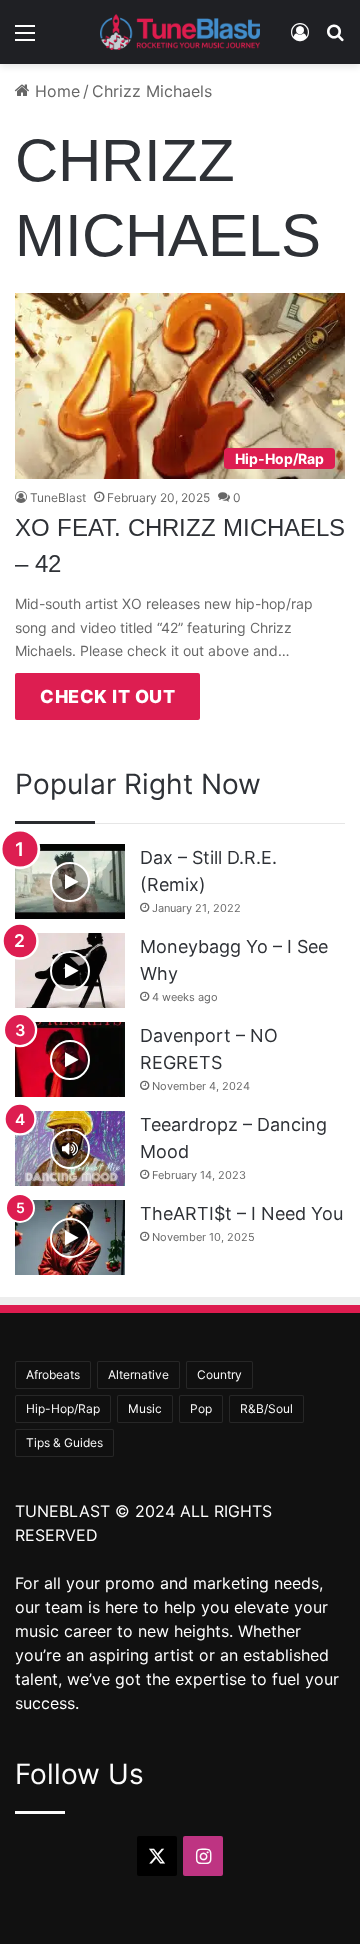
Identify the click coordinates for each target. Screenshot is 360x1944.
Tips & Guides (64, 1442)
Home (55, 91)
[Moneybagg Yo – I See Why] (70, 970)
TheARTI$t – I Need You (241, 1213)
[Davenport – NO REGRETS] (70, 1059)
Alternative (138, 1374)
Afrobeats (53, 1374)
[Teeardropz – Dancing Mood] (70, 1148)
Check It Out (107, 696)
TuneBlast (58, 497)
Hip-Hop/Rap (63, 1408)
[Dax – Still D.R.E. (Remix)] (70, 881)
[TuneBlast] (180, 32)
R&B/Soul (266, 1408)
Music (145, 1408)
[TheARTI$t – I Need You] (70, 1237)
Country (219, 1374)
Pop (201, 1408)
